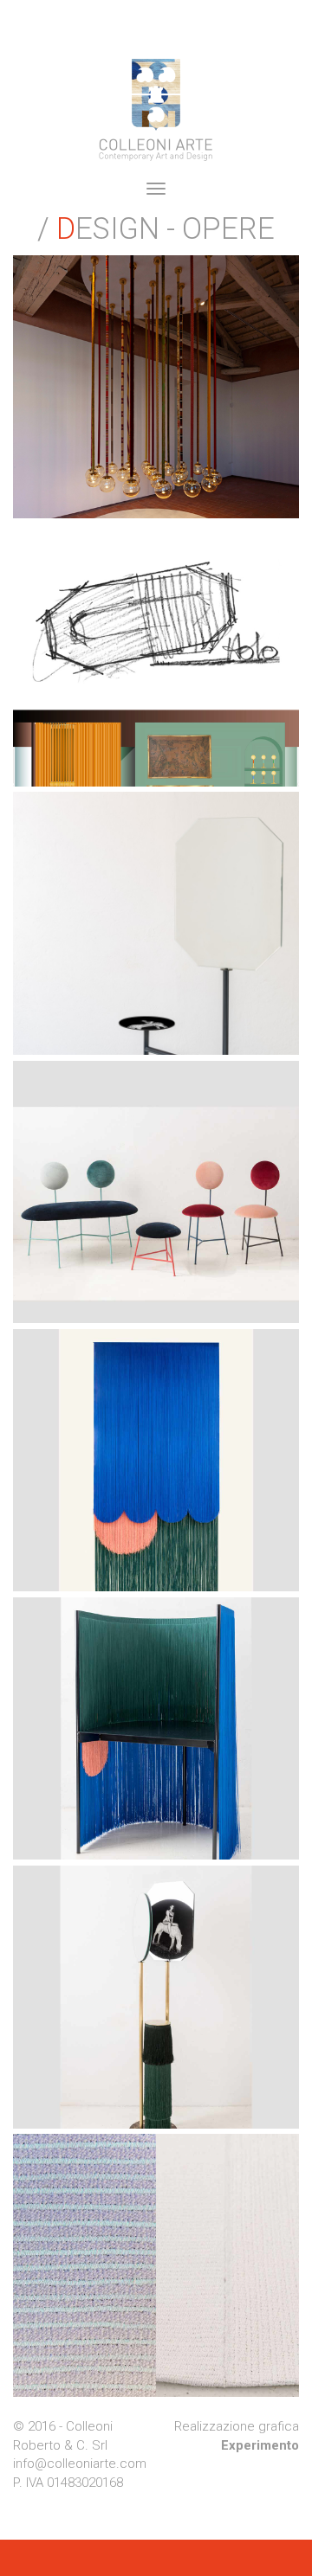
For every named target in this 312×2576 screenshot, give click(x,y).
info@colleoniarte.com (80, 2464)
